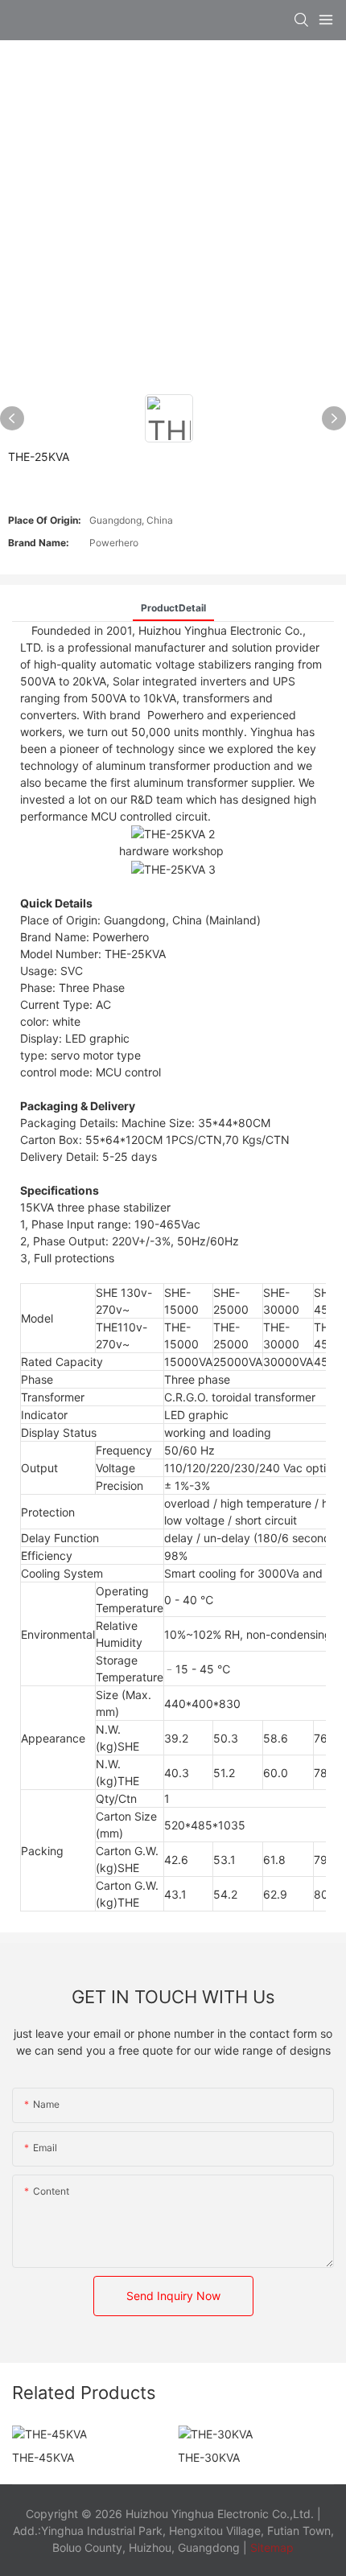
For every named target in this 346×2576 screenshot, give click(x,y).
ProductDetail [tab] (173, 608)
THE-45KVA (43, 2457)
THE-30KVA (209, 2457)
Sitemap (270, 2547)
